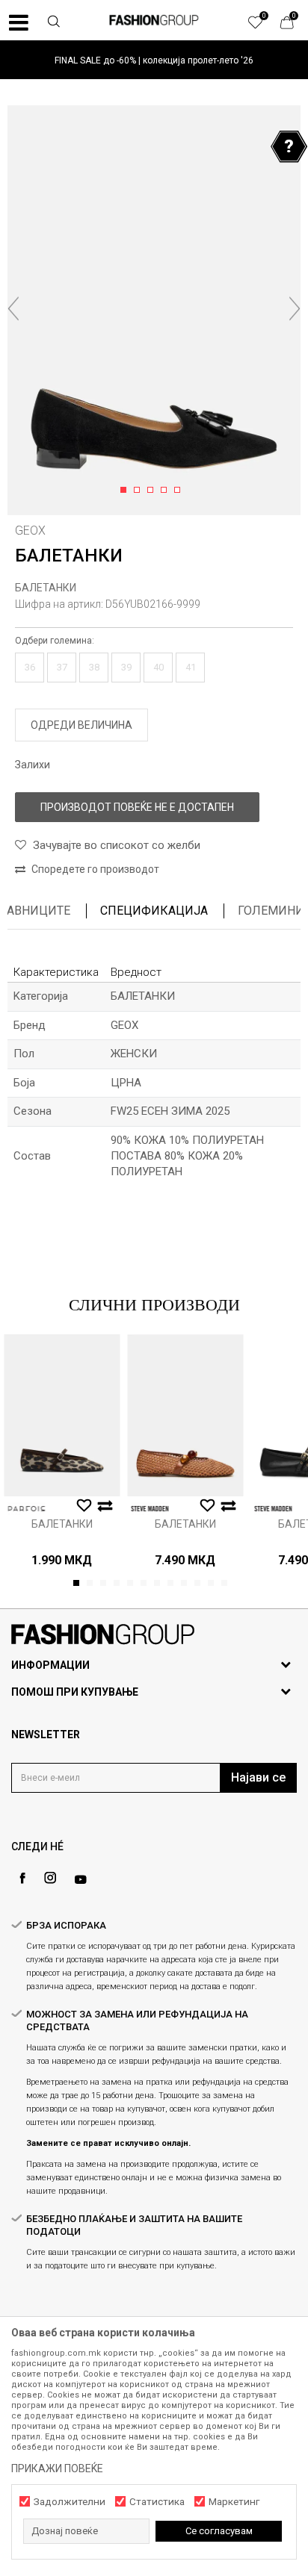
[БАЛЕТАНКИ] (62, 1415)
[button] (54, 23)
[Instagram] (50, 1878)
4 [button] (166, 491)
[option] (154, 60)
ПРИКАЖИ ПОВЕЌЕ (57, 2468)
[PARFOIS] (26, 1509)
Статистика (157, 2502)
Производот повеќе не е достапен (137, 807)
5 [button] (180, 491)
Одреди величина (81, 725)
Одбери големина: (55, 641)
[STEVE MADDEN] (150, 1509)
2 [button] (139, 491)
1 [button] (126, 491)
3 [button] (153, 491)
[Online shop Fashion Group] (154, 20)
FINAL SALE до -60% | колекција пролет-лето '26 (154, 60)
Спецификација (154, 911)
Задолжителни (70, 2502)
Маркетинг (234, 2502)
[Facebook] (22, 1878)
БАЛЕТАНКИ (46, 588)
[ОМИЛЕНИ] (263, 26)
